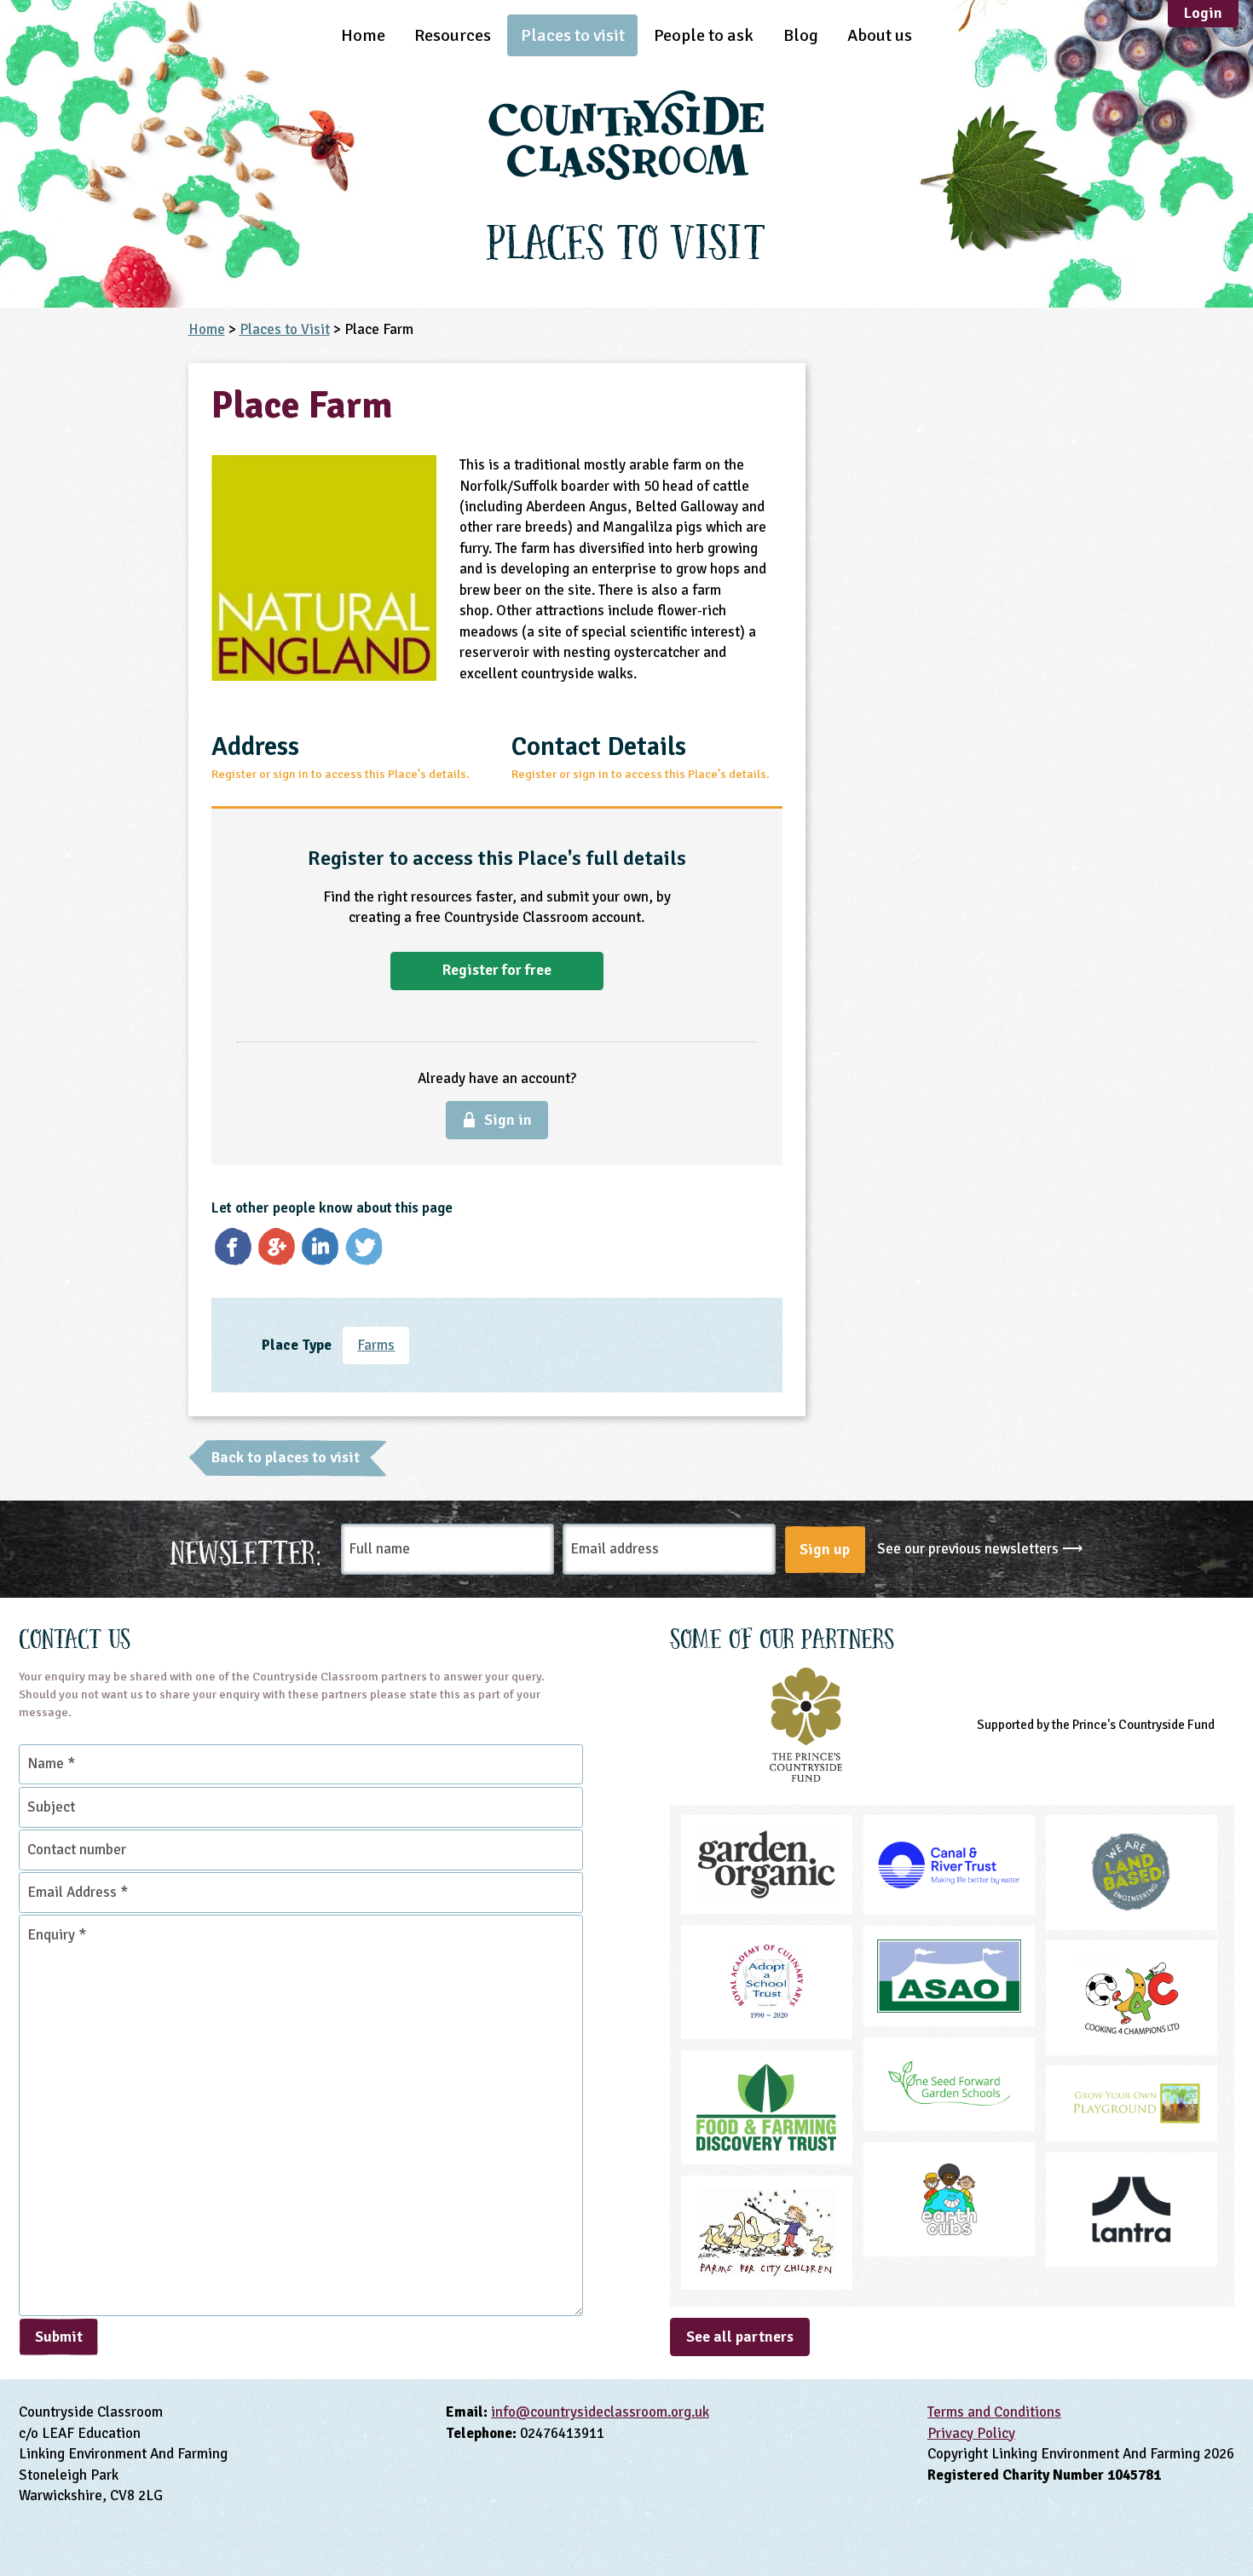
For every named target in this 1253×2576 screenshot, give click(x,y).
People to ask (704, 35)
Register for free (497, 970)
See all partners (740, 2337)
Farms (376, 1345)
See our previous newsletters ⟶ (980, 1549)
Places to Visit (285, 329)
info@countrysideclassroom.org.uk (600, 2412)
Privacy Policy (971, 2433)
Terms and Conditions (994, 2412)
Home (363, 35)
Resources (453, 35)
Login (1203, 13)
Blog (801, 35)
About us (880, 35)
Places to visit (573, 35)
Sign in (508, 1120)
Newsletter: (246, 1550)
